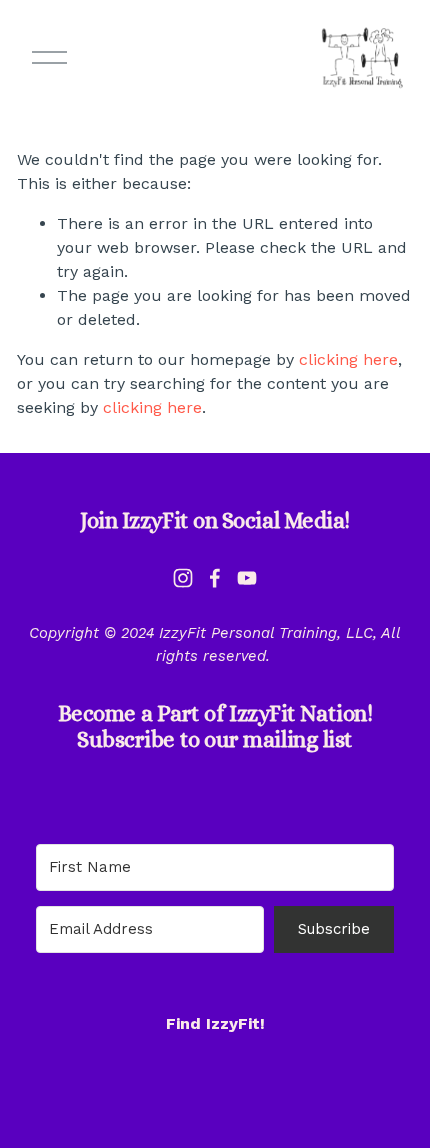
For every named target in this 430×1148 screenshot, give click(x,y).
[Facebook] (215, 578)
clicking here (348, 359)
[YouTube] (247, 578)
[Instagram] (183, 578)
